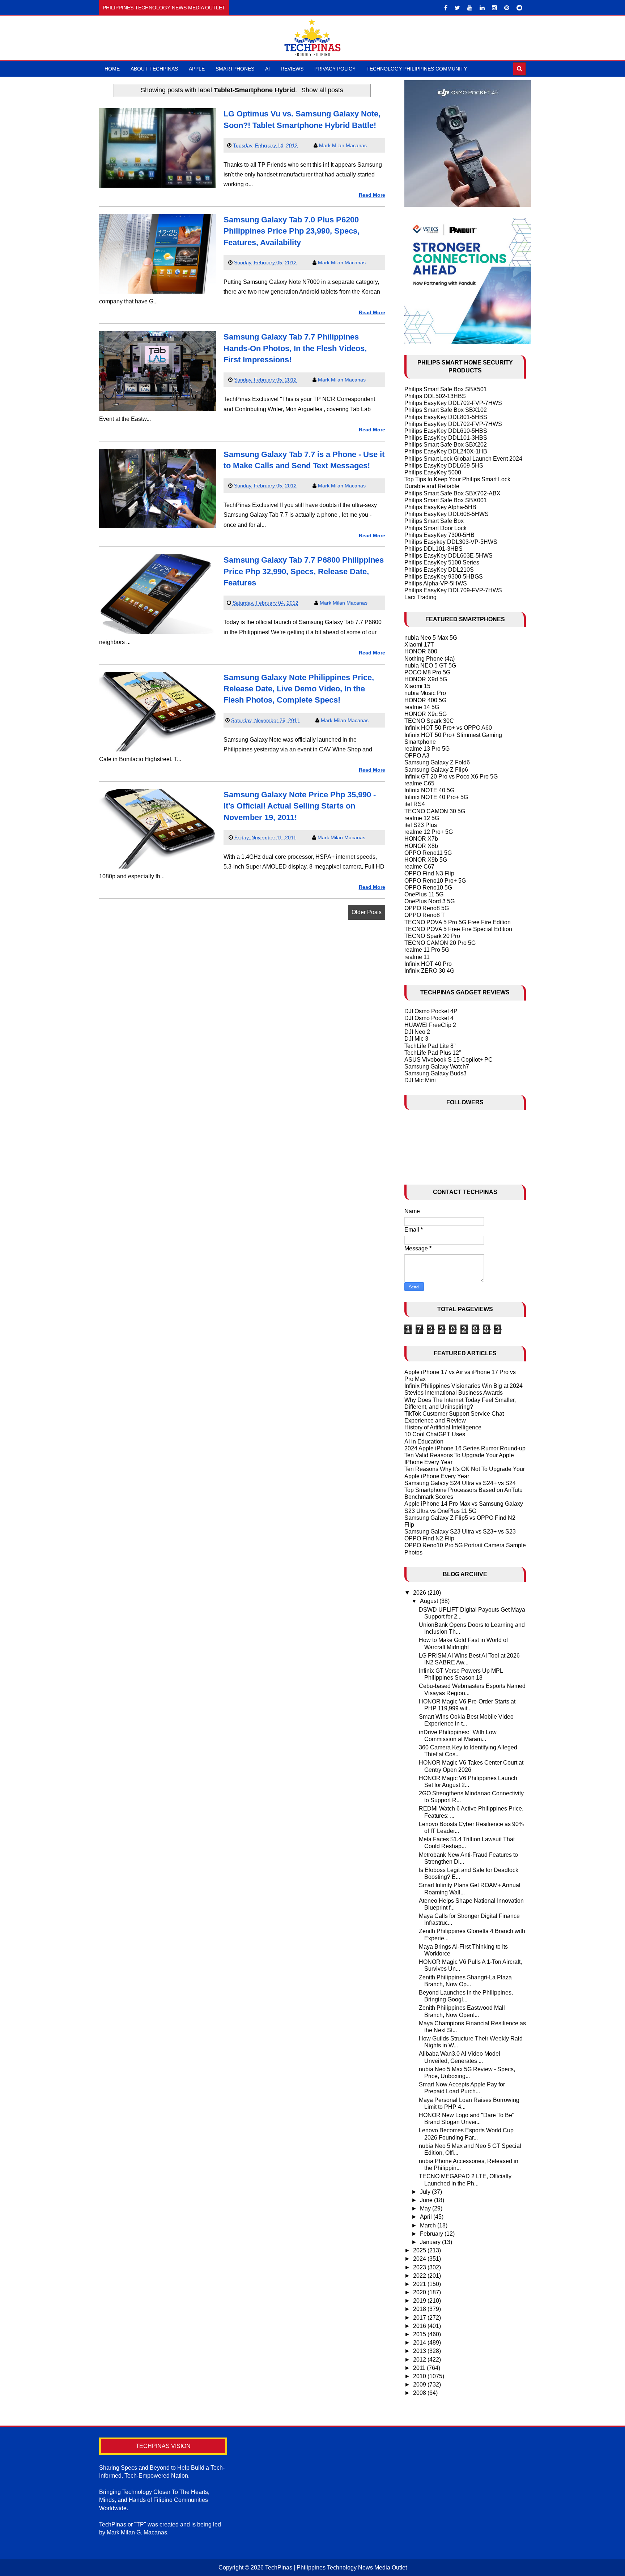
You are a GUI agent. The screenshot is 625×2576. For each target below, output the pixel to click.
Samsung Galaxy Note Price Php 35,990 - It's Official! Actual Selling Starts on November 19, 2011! (300, 806)
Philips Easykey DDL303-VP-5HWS (451, 542)
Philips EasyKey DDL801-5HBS (446, 417)
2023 (420, 2267)
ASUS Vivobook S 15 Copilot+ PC (448, 1060)
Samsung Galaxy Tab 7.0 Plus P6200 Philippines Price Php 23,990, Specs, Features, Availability (292, 231)
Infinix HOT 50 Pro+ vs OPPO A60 (448, 728)
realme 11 (417, 957)
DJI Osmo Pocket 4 (429, 1018)
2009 (420, 2385)
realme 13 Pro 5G (427, 749)
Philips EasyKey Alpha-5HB (440, 507)
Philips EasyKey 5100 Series (442, 562)
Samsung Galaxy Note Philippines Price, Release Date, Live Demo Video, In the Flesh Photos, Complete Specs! (299, 689)
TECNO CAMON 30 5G (435, 811)
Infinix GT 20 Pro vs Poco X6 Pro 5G (451, 777)
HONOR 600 (421, 651)
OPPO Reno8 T (425, 915)
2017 (420, 2318)
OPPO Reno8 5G (427, 908)
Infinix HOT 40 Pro (428, 964)
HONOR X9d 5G (426, 679)
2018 (420, 2309)
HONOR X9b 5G (426, 860)
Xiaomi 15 (417, 686)
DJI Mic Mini (420, 1080)
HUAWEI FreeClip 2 (430, 1025)
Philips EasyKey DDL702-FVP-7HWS (453, 403)
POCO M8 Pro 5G (427, 672)
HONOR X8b (421, 846)
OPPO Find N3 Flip (429, 873)
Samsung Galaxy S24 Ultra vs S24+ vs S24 (460, 1483)
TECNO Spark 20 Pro (432, 936)
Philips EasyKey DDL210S (439, 570)
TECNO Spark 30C (429, 721)
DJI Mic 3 (416, 1039)
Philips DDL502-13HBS (435, 396)
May (426, 2208)
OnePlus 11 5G (424, 894)
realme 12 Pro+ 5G (429, 832)
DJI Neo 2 (417, 1032)
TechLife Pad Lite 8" (430, 1046)
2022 (420, 2276)
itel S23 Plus (421, 825)
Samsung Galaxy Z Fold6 (437, 762)
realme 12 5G (422, 818)
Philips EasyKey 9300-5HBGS (444, 577)
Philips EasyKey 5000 (433, 472)
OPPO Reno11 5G (428, 853)
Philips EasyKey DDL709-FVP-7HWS (453, 590)
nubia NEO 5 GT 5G (430, 666)
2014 (420, 2343)
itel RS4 (415, 804)
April (427, 2217)
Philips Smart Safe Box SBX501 (446, 389)
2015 (420, 2334)
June (427, 2200)
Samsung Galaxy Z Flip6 (436, 770)
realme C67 (419, 867)
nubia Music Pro (425, 693)
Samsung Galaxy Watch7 (437, 1067)
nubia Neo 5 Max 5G (431, 638)
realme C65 (419, 783)
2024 (420, 2259)
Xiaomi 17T (419, 645)
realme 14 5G (422, 707)
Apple (197, 69)
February (432, 2234)
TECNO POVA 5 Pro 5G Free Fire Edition (458, 922)
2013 (420, 2351)
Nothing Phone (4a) (430, 659)
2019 (420, 2301)
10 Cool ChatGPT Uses (435, 1434)
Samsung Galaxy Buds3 (435, 1073)
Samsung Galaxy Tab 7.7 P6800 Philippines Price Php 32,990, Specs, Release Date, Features (304, 571)
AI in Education (424, 1441)
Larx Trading (420, 597)
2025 (420, 2250)
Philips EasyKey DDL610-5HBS (446, 431)
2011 (420, 2368)
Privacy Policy (335, 69)
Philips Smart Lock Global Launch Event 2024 (463, 459)
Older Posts (367, 912)
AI (267, 69)
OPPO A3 (417, 756)
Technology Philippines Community (417, 69)
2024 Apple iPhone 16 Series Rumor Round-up (465, 1448)
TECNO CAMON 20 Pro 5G (440, 943)
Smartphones (235, 69)
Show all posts (322, 90)
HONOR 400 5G (425, 700)
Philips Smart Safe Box (434, 521)
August (430, 1601)
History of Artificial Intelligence (443, 1427)
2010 (420, 2376)
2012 (420, 2360)
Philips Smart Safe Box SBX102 (446, 410)
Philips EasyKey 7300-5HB (439, 535)
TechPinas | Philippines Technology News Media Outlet (336, 2568)
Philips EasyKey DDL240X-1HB (446, 451)
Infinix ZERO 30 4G (429, 971)
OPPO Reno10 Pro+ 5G (435, 881)
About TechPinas (154, 69)
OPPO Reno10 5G (428, 888)
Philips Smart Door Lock (435, 528)
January (431, 2242)
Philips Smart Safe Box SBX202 (446, 445)
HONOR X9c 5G (426, 714)
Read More (372, 195)
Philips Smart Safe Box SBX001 (446, 500)
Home (112, 69)
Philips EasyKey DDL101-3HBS (446, 438)
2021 (420, 2284)
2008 (420, 2393)
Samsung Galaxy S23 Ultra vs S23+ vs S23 (460, 1532)
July (426, 2192)
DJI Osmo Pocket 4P (431, 1011)
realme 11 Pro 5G (427, 950)
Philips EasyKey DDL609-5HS (444, 466)
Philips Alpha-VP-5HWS (436, 583)
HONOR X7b (421, 839)
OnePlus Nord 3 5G (430, 901)
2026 (420, 1593)
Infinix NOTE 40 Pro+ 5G (436, 797)
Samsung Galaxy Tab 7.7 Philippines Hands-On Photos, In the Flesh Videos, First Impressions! (295, 348)
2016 (420, 2326)
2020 (420, 2292)
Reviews (292, 69)
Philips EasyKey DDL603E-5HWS (448, 556)
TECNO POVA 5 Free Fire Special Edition (458, 929)
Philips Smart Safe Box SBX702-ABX (452, 493)
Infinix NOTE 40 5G (429, 790)
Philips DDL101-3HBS (433, 549)
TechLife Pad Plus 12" (433, 1053)
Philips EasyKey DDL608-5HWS (447, 514)
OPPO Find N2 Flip (429, 1538)
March (429, 2225)
